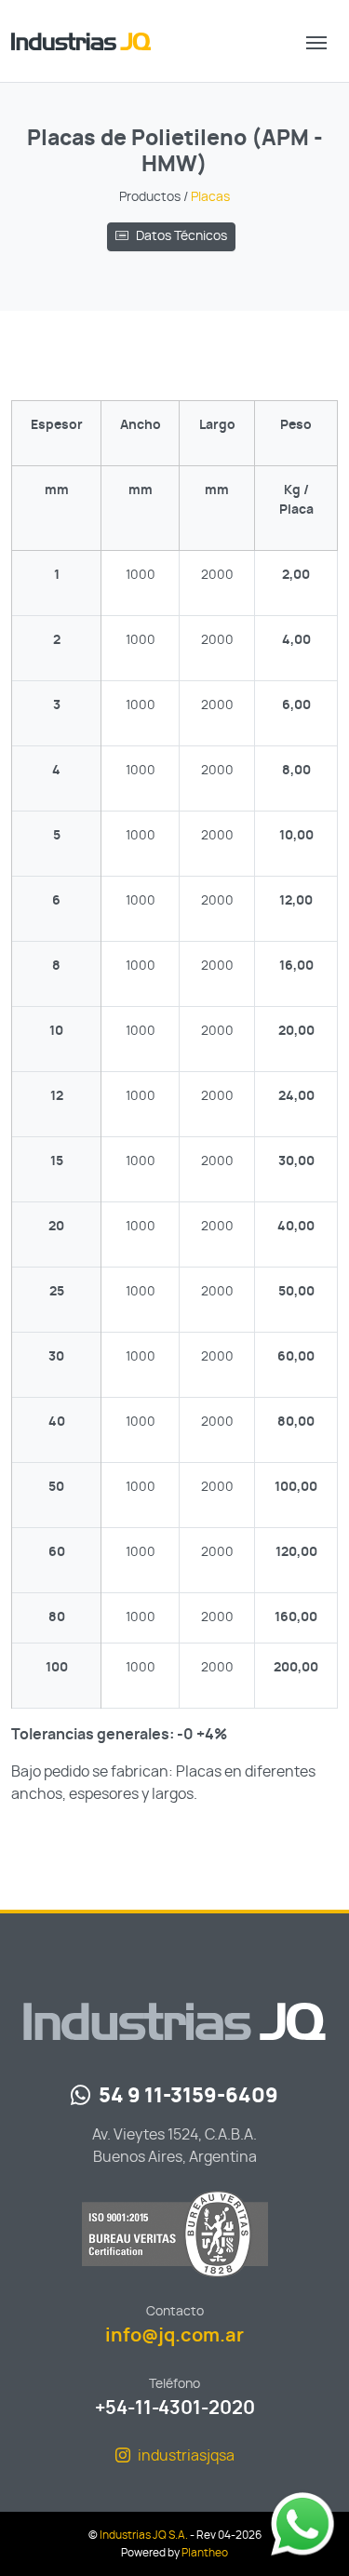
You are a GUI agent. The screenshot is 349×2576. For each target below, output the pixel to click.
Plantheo (205, 2553)
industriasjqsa (186, 2456)
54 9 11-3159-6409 (188, 2096)
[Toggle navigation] (316, 41)
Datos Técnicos (181, 236)
